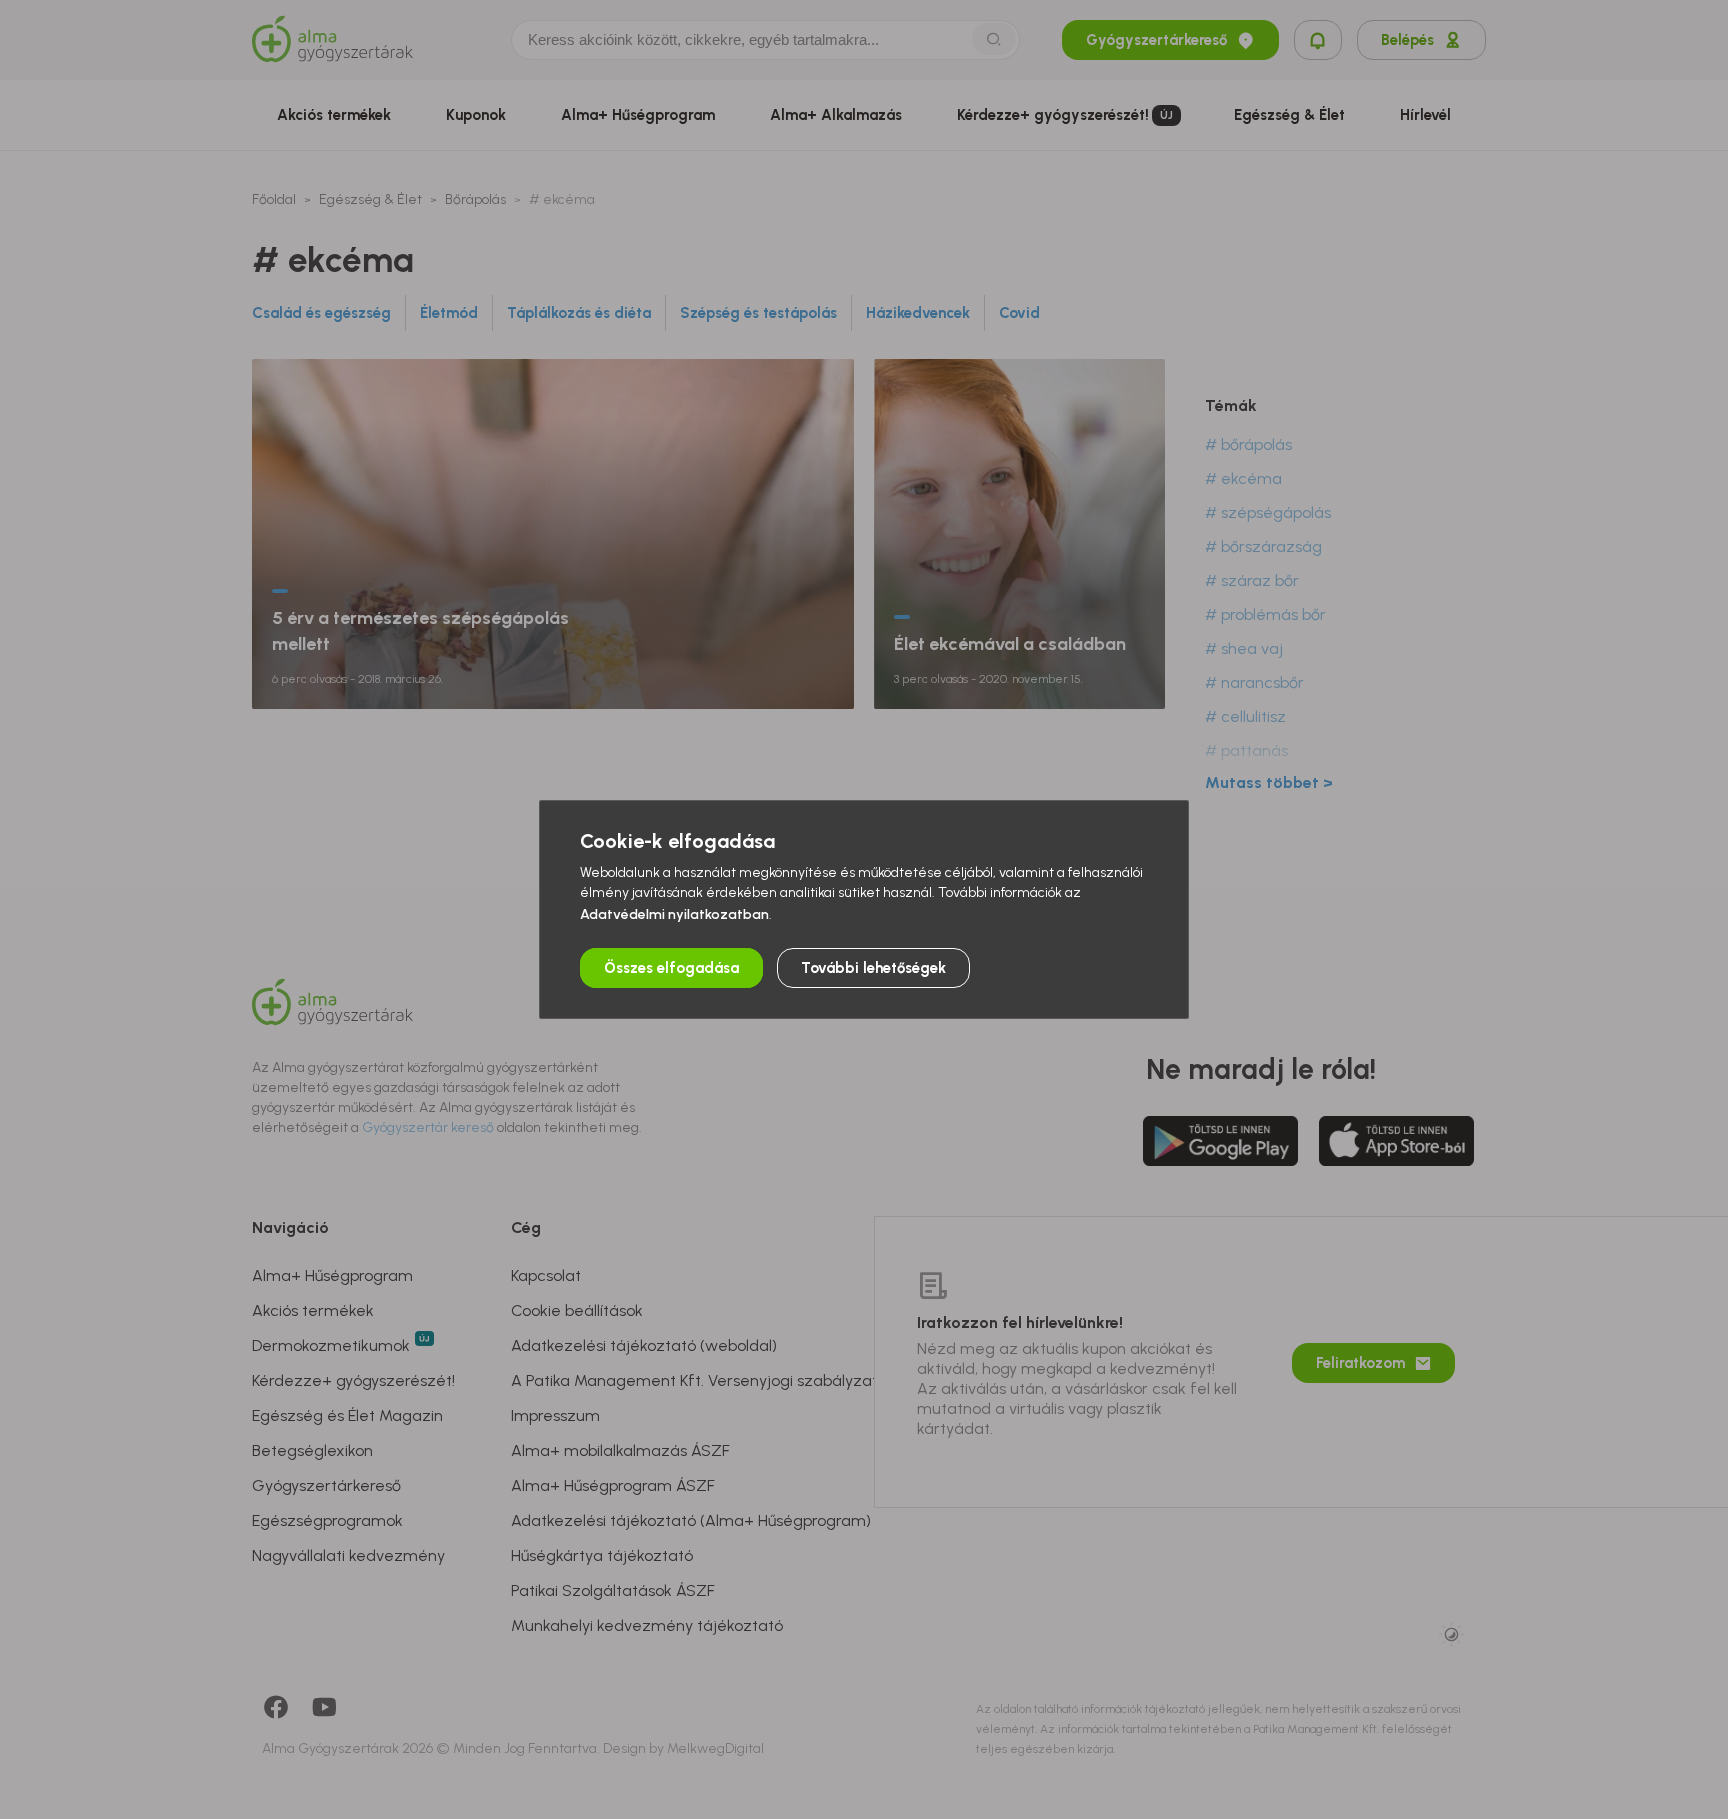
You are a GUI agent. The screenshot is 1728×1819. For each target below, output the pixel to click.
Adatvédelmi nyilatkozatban (674, 914)
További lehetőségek (873, 968)
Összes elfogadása (671, 968)
